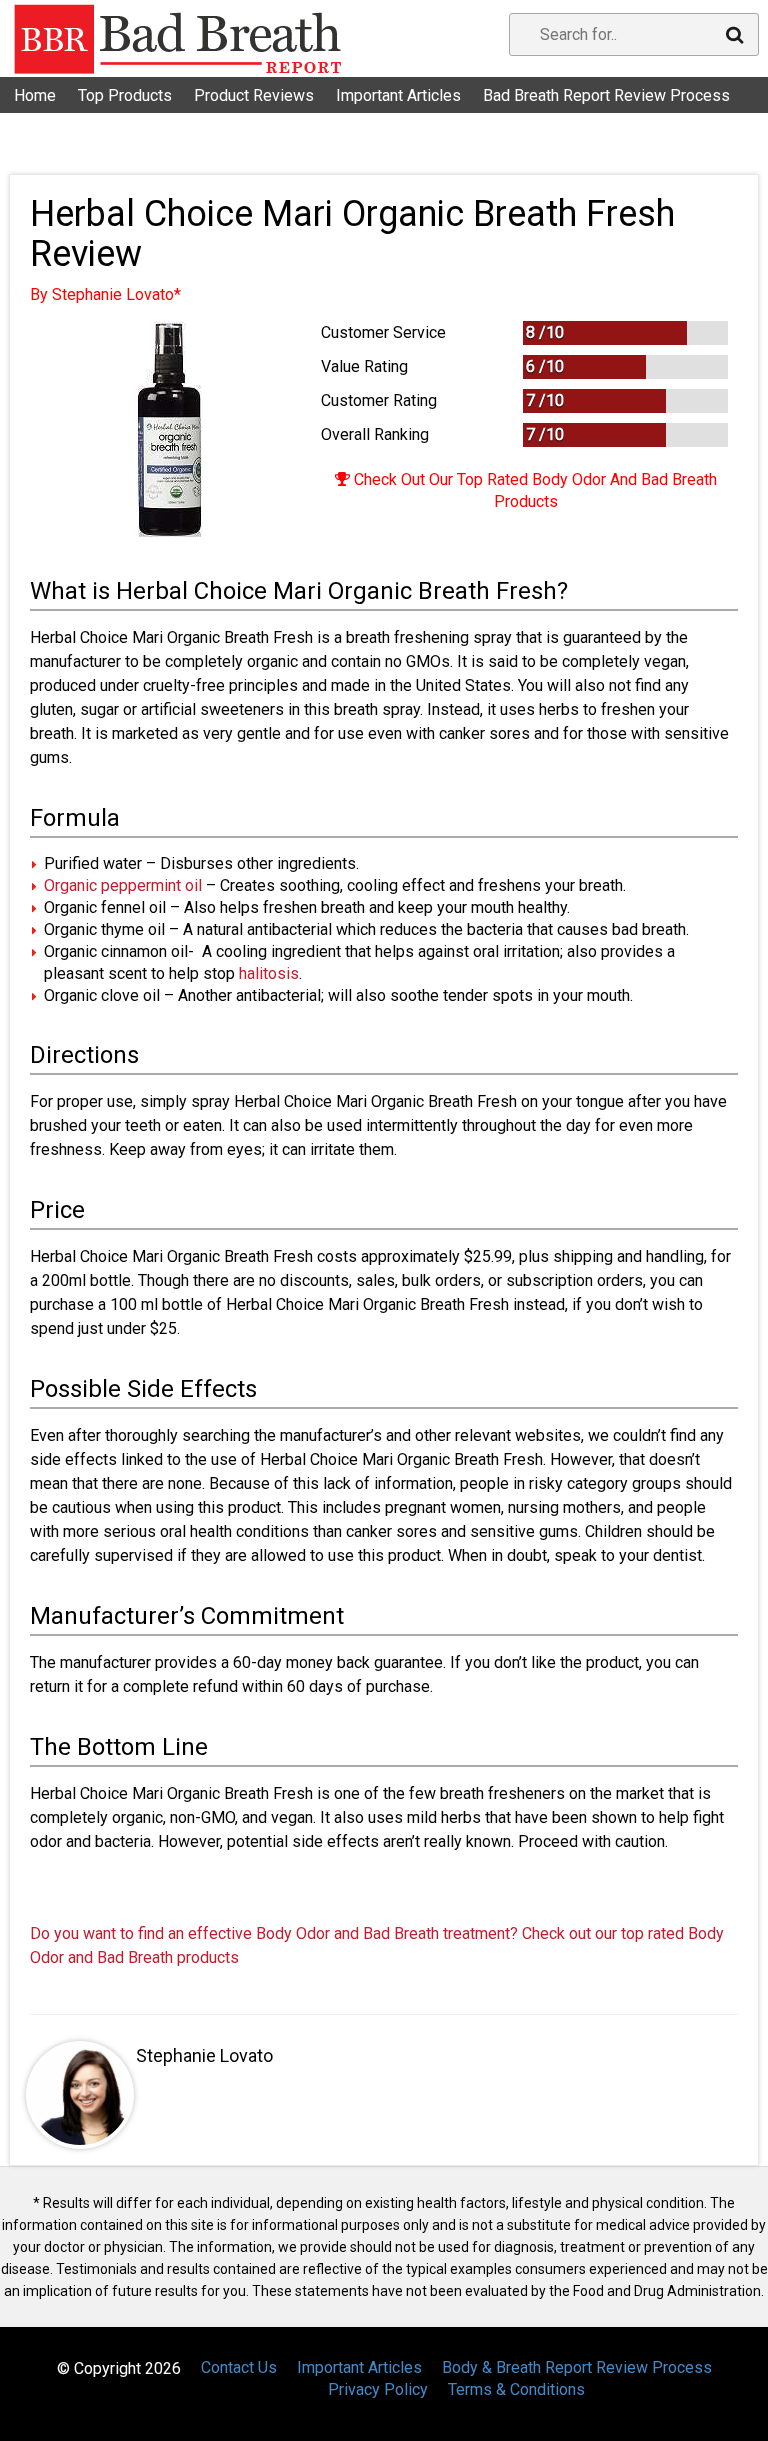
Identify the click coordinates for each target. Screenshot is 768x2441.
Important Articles (398, 95)
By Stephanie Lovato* (105, 294)
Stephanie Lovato (204, 2055)
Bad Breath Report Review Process (606, 95)
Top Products (125, 95)
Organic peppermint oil (123, 885)
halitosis (269, 973)
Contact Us (64, 119)
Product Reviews (254, 95)
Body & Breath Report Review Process (577, 2367)
